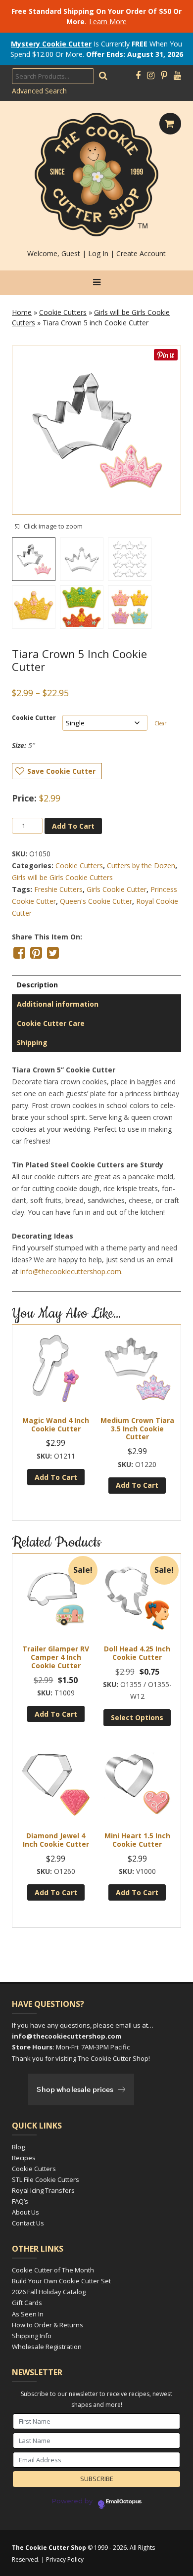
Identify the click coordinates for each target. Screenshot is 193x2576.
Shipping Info (32, 2336)
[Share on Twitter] (53, 953)
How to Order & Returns (48, 2325)
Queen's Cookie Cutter (96, 901)
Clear (160, 723)
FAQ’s (20, 2201)
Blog (18, 2147)
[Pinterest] (164, 76)
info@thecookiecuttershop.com (71, 1271)
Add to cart (73, 826)
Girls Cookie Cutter (117, 889)
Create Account (141, 253)
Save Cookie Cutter (61, 771)
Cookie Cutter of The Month (53, 2270)
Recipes (24, 2158)
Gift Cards (27, 2303)
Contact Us (28, 2223)
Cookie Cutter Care (51, 1023)
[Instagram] (151, 76)
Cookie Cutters (63, 312)
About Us (25, 2212)
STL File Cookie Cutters (46, 2179)
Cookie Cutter (34, 718)
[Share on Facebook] (19, 953)
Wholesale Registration (47, 2347)
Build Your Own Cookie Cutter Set (61, 2281)
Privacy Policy (65, 2559)
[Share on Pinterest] (36, 953)
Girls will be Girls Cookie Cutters (62, 877)
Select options (137, 1717)
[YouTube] (177, 76)
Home (22, 312)
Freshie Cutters (58, 889)
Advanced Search (39, 91)
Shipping (32, 1043)
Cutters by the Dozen (141, 866)
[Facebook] (138, 76)
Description (37, 985)
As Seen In (28, 2314)
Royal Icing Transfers (43, 2190)
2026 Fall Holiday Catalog (49, 2292)
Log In (98, 253)
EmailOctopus (124, 2502)
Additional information (58, 1004)
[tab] (96, 985)
